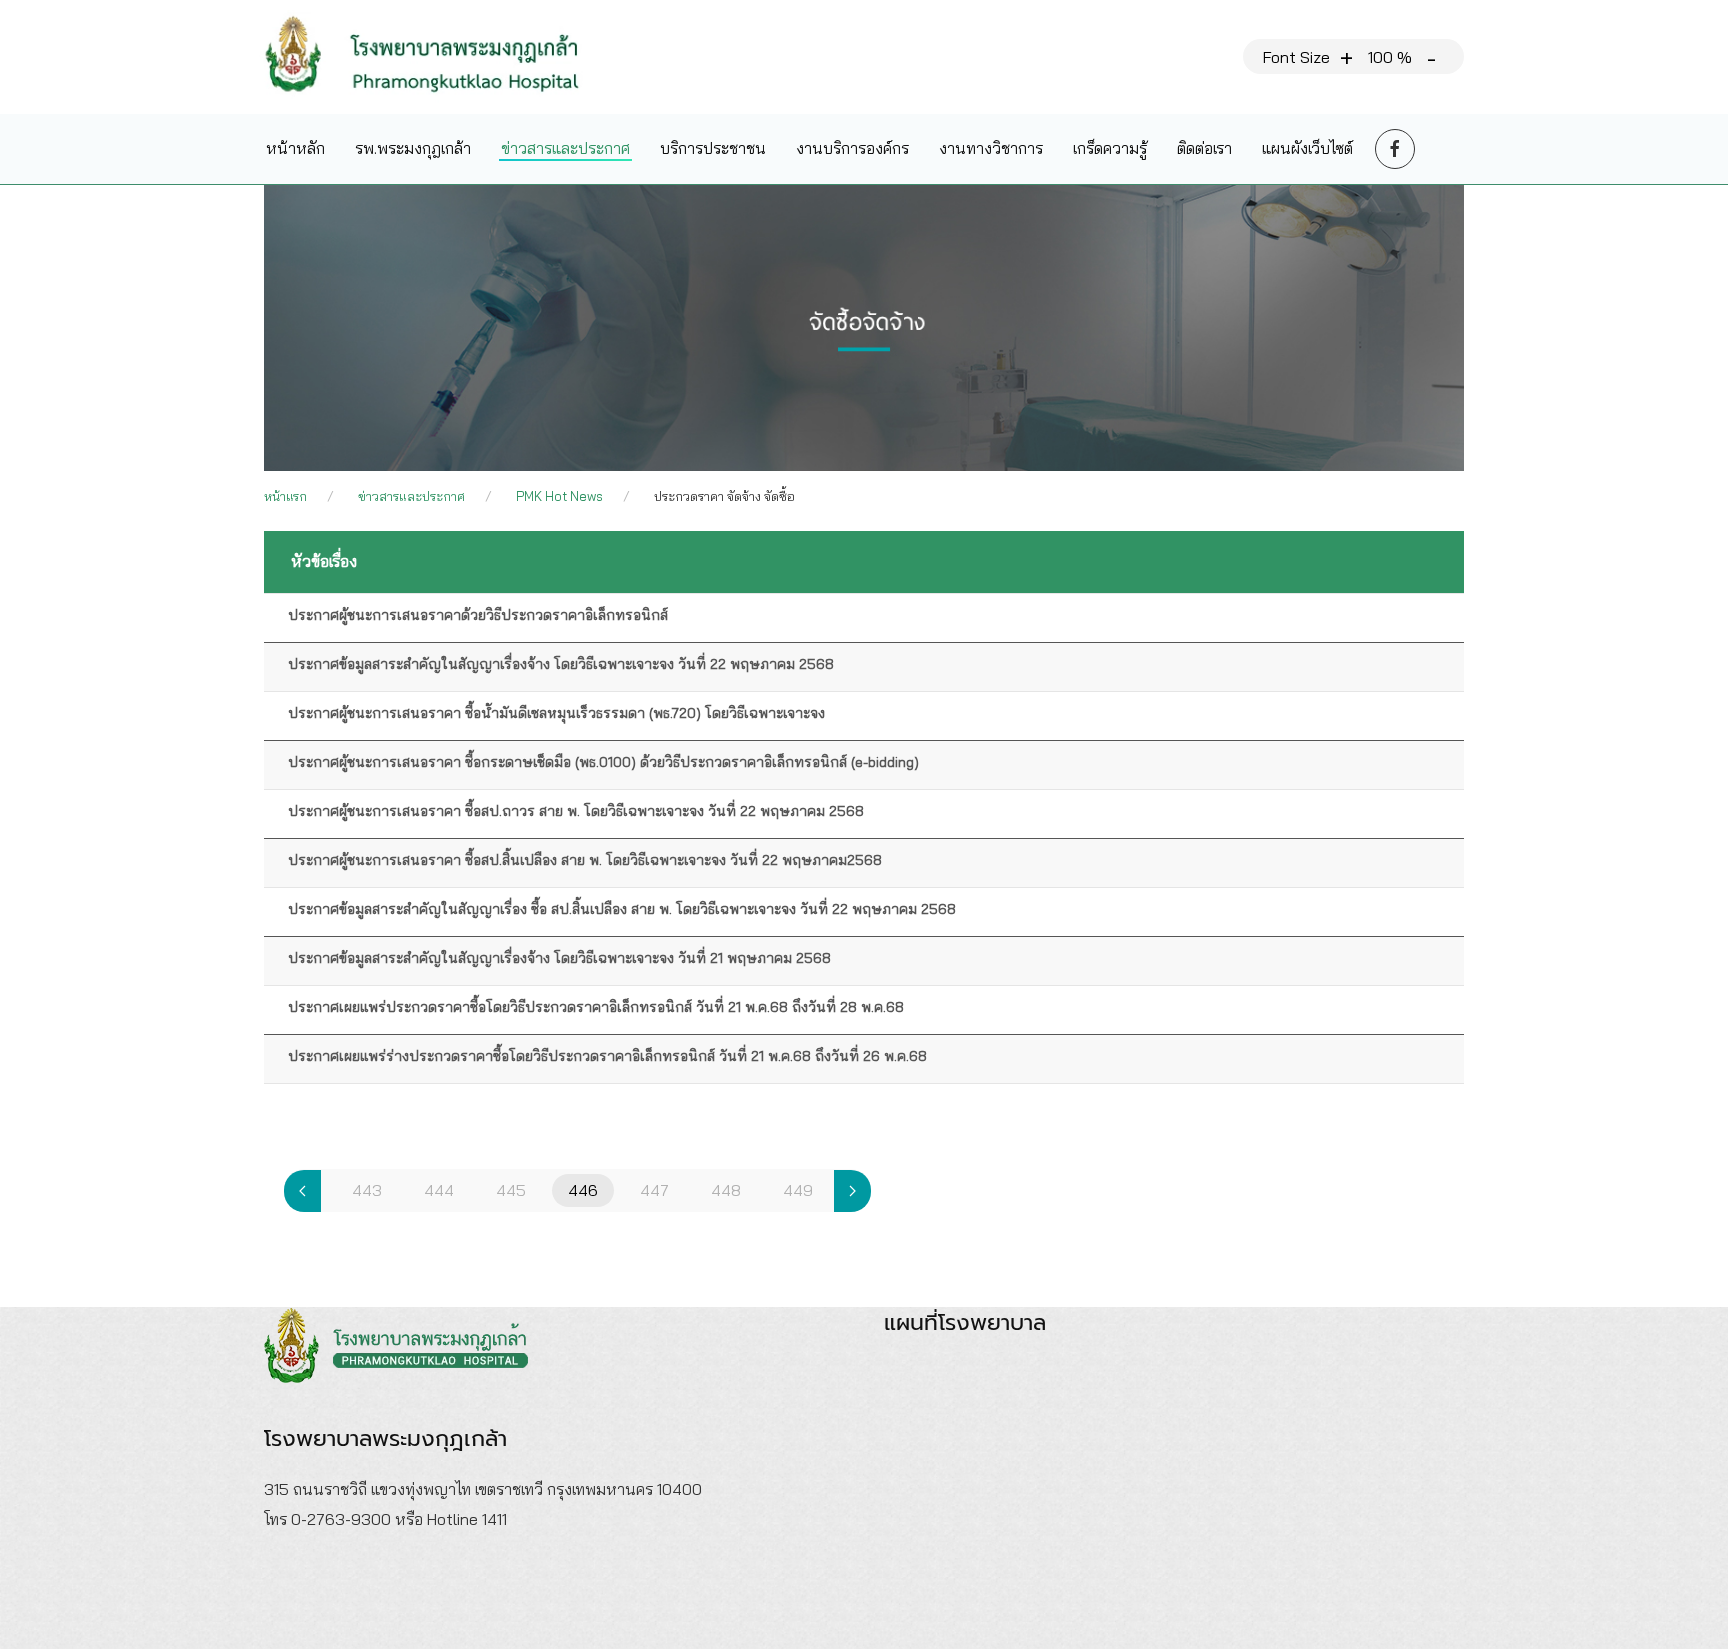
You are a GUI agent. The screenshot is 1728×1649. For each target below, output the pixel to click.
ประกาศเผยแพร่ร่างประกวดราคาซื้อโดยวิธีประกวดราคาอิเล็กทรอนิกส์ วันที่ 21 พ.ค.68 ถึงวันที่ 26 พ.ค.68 (607, 1056)
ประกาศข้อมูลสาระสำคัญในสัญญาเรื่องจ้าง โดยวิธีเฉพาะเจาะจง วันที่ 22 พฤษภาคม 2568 (561, 664)
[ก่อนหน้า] (302, 1191)
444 (439, 1190)
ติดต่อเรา (1204, 148)
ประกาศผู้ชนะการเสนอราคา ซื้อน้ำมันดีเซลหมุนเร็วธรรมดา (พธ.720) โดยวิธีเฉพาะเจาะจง (556, 713)
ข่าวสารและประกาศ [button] (565, 148)
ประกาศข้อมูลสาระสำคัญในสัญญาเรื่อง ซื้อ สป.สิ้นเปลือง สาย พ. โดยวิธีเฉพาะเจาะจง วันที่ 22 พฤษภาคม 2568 (622, 909)
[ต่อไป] (852, 1191)
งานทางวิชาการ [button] (991, 148)
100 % (1390, 57)
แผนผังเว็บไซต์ (1307, 148)
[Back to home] (437, 57)
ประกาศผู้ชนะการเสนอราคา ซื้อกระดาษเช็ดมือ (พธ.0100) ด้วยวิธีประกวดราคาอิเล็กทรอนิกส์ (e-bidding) (603, 762)
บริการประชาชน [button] (713, 148)
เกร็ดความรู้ (1110, 148)
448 (726, 1190)
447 (654, 1190)
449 (798, 1190)
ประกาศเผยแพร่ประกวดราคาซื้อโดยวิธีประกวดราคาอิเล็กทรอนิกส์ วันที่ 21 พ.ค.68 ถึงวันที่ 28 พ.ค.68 (596, 1007)
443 (367, 1190)
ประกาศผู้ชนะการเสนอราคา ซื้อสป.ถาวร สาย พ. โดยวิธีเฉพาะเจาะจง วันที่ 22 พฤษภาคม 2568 (576, 811)
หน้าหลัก (295, 148)
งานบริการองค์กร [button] (852, 148)
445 (511, 1190)
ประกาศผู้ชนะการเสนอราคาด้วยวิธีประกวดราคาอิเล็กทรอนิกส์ (478, 615)
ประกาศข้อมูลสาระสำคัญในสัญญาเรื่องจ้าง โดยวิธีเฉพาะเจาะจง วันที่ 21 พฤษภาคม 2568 (559, 958)
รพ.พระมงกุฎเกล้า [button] (413, 148)
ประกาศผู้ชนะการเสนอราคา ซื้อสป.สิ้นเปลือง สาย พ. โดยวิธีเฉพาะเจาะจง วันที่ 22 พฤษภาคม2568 (585, 860)
